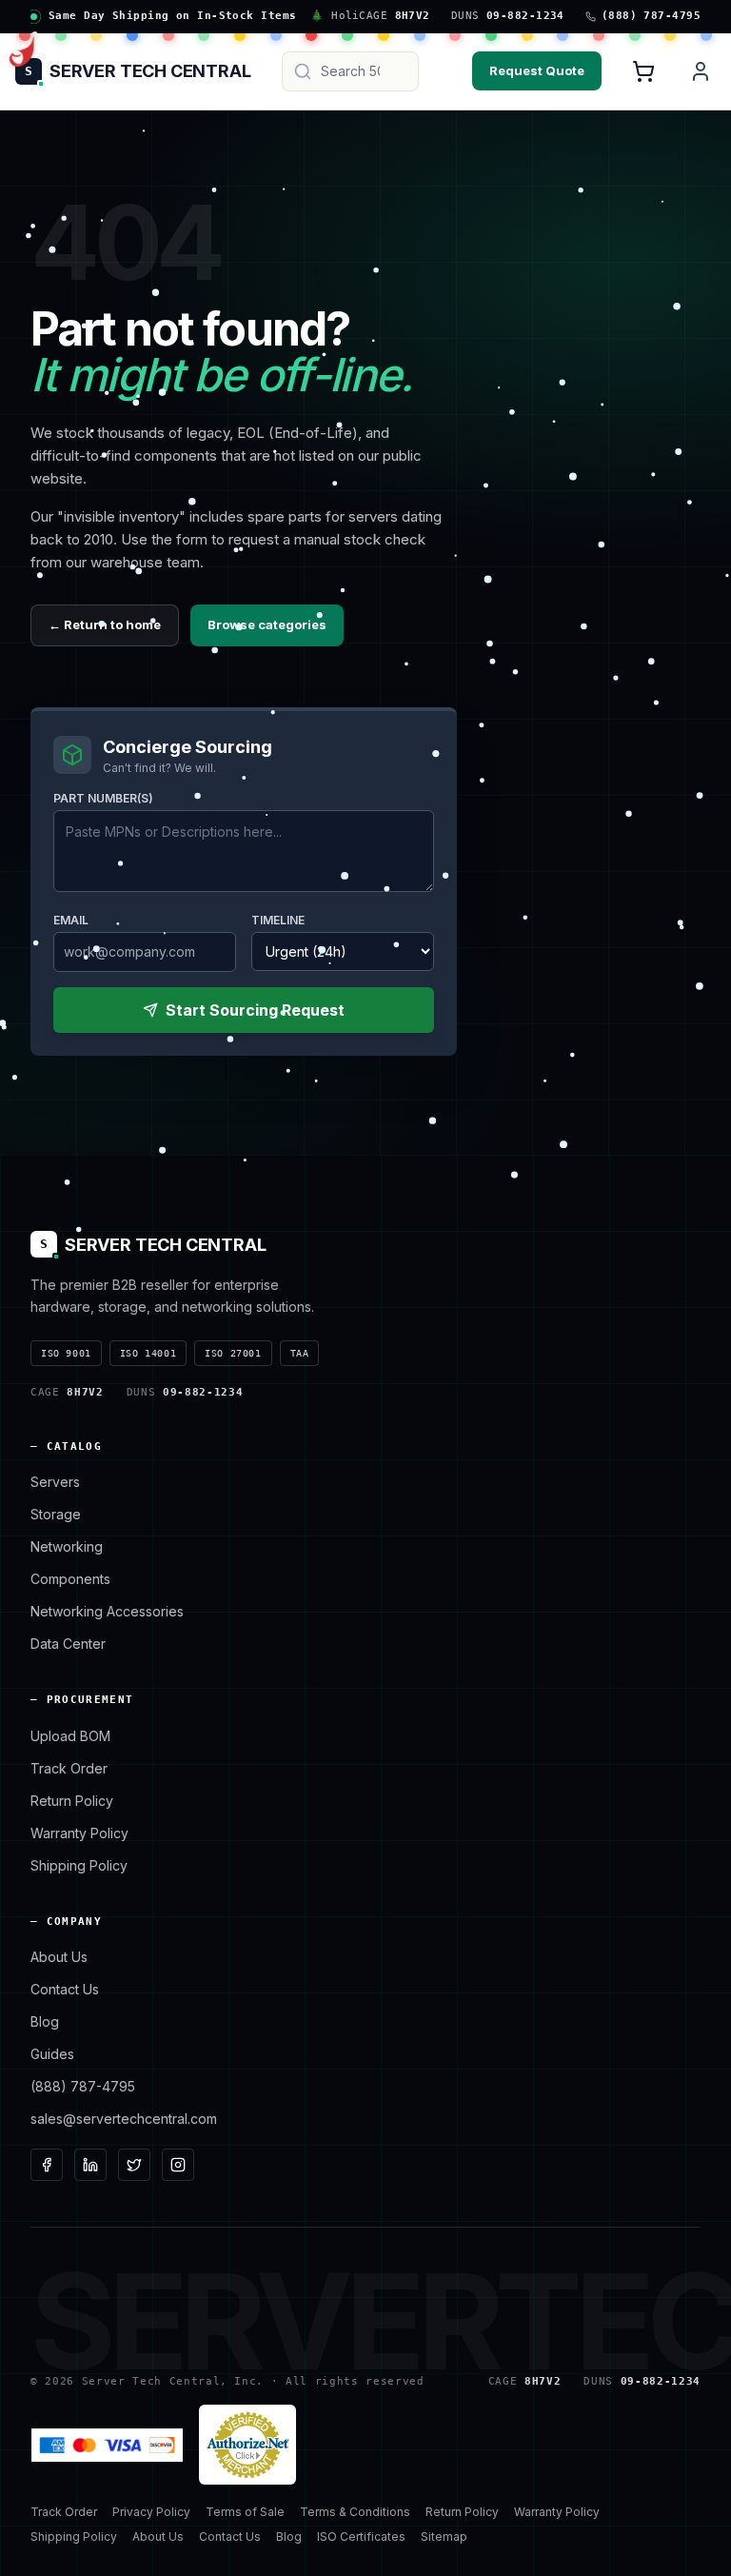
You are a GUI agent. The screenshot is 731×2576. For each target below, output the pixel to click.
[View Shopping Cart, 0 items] (643, 71)
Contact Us (65, 1989)
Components (70, 1579)
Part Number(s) (103, 798)
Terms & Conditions (355, 2512)
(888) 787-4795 (83, 2086)
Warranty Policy (79, 1833)
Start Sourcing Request (255, 1010)
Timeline (278, 920)
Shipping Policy (79, 1865)
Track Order (69, 1768)
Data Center (68, 1644)
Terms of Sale (245, 2512)
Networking (67, 1546)
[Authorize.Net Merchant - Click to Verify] (247, 2445)
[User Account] (701, 71)
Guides (52, 2054)
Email (71, 920)
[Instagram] (178, 2165)
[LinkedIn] (90, 2165)
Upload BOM (70, 1736)
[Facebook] (47, 2165)
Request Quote (537, 70)
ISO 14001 (148, 1353)
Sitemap (444, 2536)
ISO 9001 (66, 1353)
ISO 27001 (233, 1353)
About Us (59, 1957)
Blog (45, 2021)
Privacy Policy (151, 2512)
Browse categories (267, 624)
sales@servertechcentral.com (124, 2119)
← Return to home (105, 624)
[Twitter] (134, 2165)
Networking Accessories (107, 1611)
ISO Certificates (361, 2536)
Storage (56, 1514)
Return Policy (72, 1801)
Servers (55, 1482)
